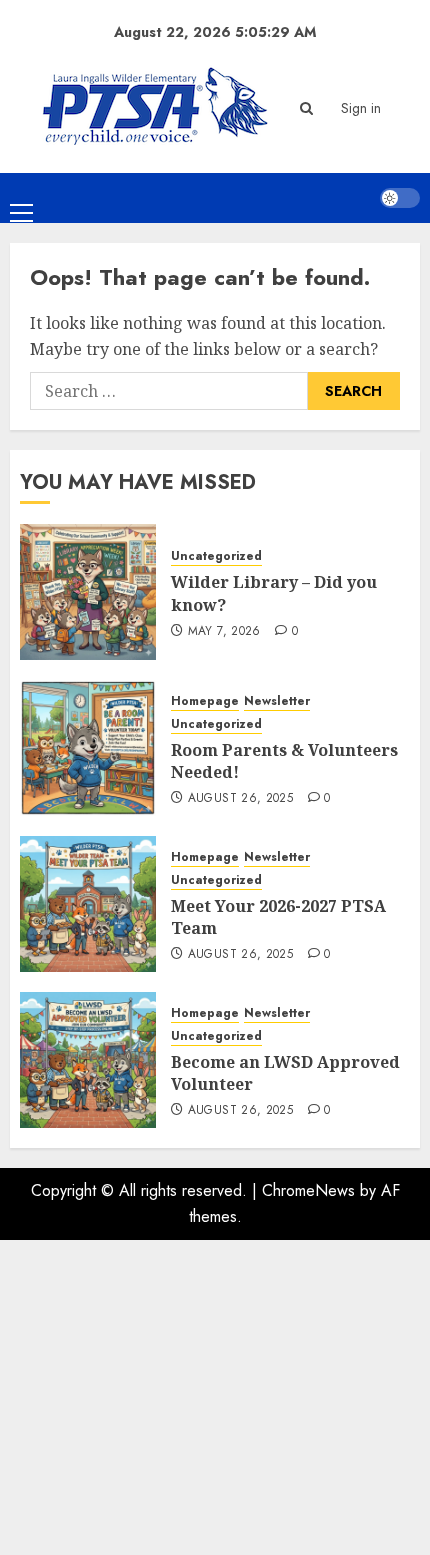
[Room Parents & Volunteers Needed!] (88, 748)
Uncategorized (216, 556)
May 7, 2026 (224, 632)
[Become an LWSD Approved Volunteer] (88, 1060)
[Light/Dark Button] (400, 198)
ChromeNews (308, 1190)
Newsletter (277, 701)
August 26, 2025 (240, 799)
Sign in (361, 108)
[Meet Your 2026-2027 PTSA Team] (88, 904)
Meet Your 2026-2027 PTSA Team (278, 917)
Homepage (205, 701)
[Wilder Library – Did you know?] (88, 592)
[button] (306, 108)
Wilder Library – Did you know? (274, 593)
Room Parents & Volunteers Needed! (284, 761)
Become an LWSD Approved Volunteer (285, 1073)
